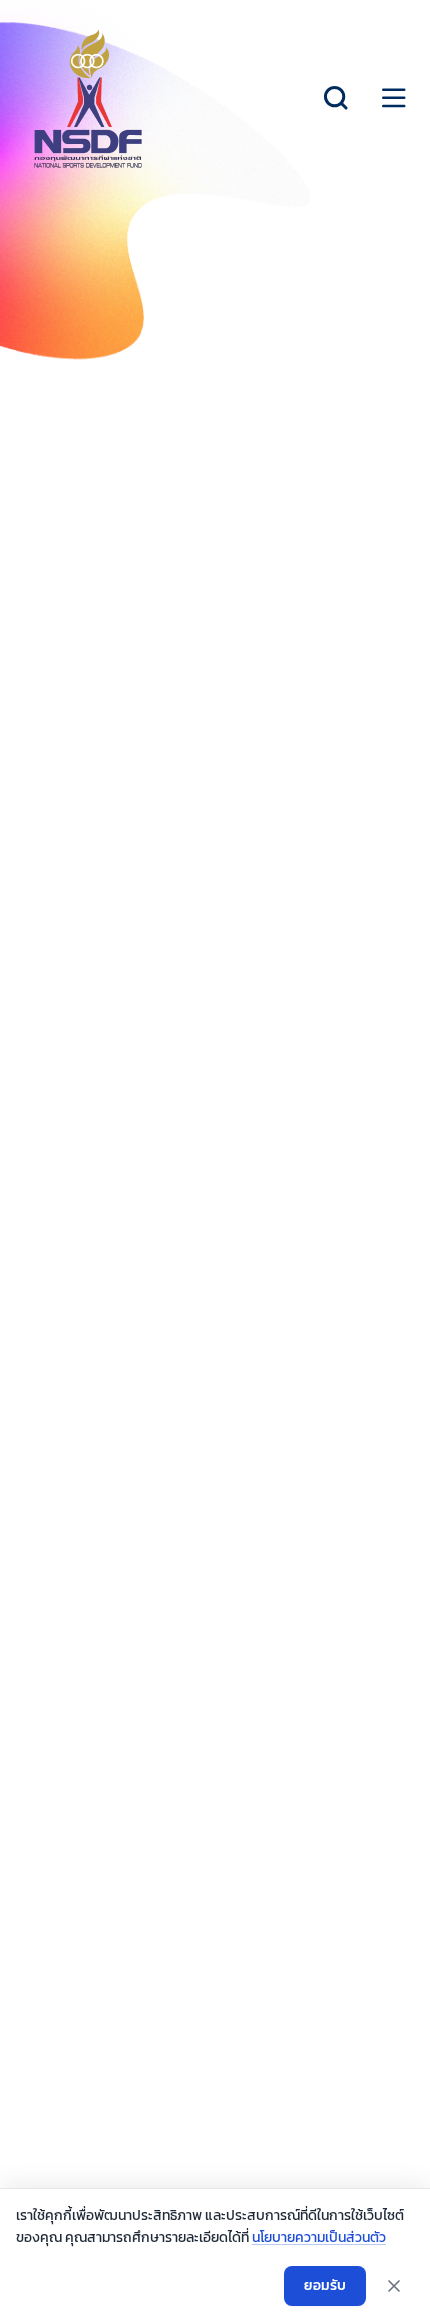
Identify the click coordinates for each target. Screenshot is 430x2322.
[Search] (336, 98)
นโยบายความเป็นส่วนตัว (319, 2237)
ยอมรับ (325, 2285)
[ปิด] (394, 2286)
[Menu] (394, 98)
